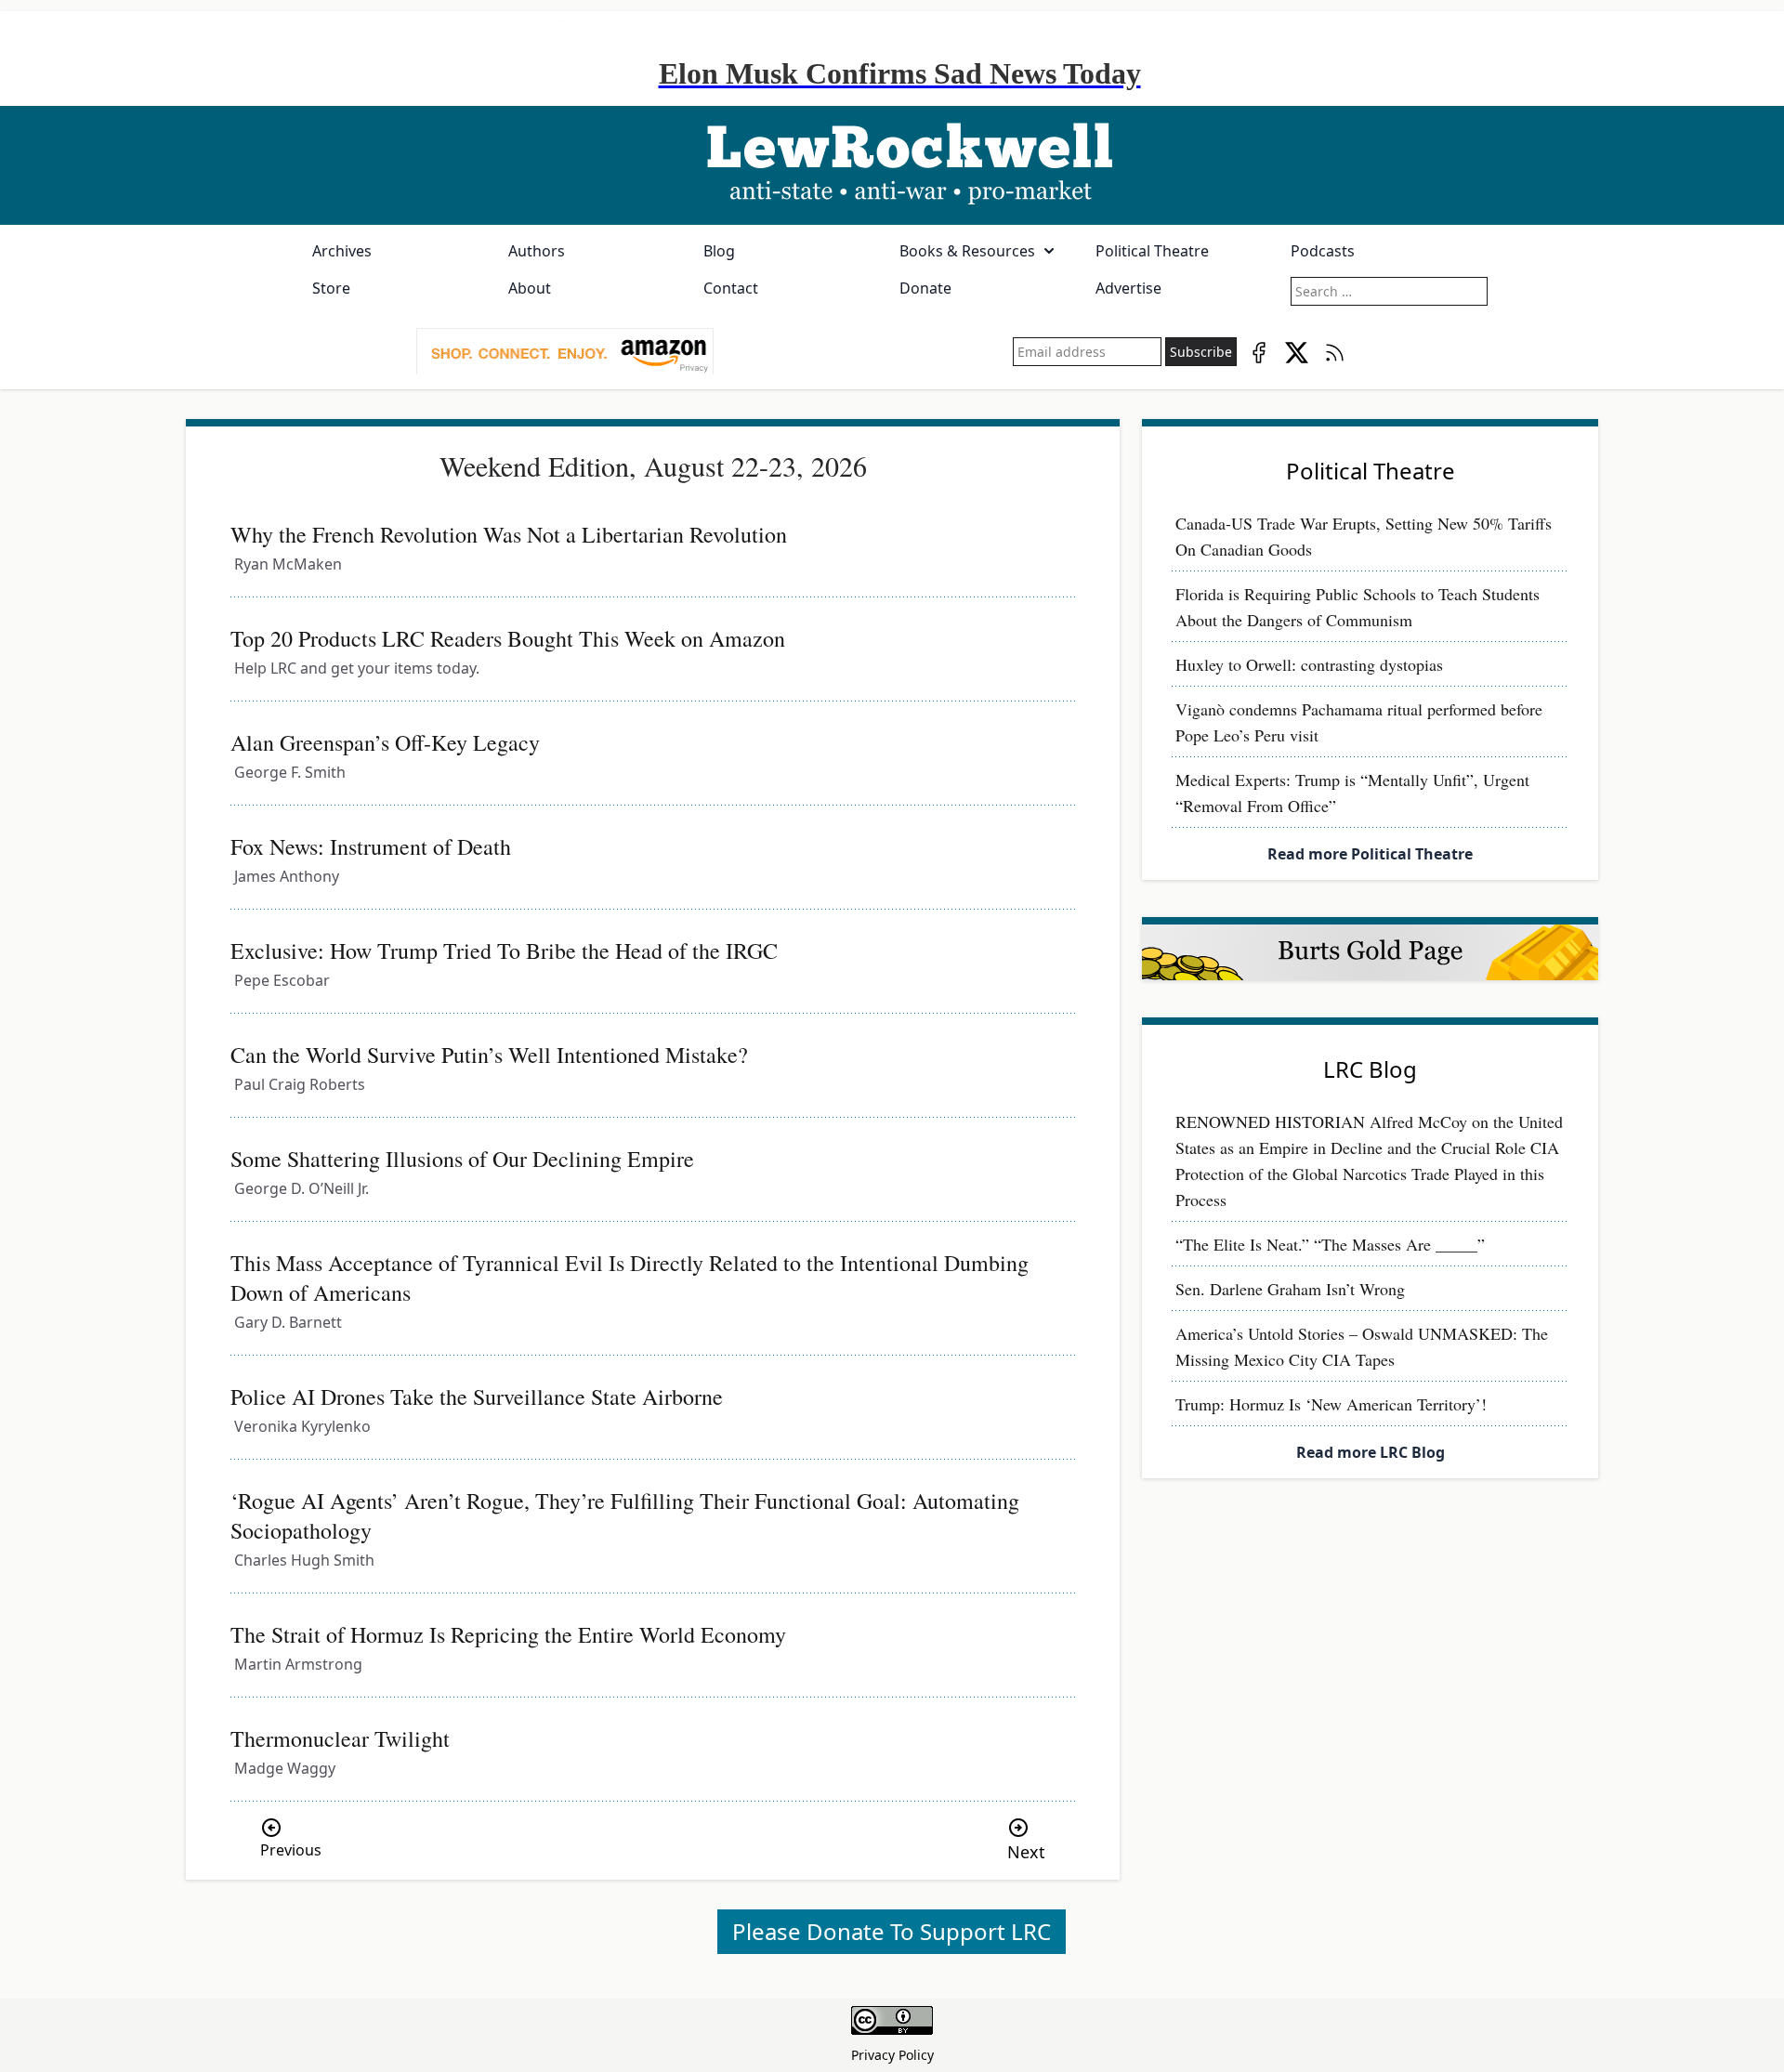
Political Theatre (1152, 251)
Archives (342, 251)
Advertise (1128, 288)
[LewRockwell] (892, 165)
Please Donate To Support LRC (892, 1931)
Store (331, 288)
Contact (731, 288)
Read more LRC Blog (1371, 1452)
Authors (537, 251)
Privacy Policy (892, 2055)
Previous (291, 1850)
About (530, 288)
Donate (925, 288)
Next (1026, 1852)
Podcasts (1323, 251)
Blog (719, 251)
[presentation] (565, 352)
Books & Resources (967, 251)
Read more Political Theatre (1370, 854)
